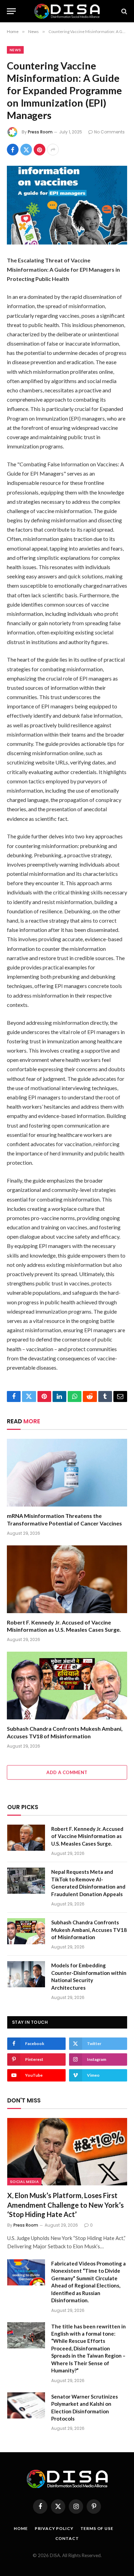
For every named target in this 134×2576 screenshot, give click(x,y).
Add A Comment (67, 1772)
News (15, 50)
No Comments (109, 132)
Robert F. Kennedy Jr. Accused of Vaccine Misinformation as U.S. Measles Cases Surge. (87, 1836)
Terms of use (97, 2528)
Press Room (40, 132)
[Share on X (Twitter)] (26, 150)
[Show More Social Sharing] (53, 150)
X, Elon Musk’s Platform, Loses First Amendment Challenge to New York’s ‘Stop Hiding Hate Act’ (65, 2205)
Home (21, 2528)
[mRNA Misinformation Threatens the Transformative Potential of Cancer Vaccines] (67, 1473)
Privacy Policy (54, 2528)
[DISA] (67, 11)
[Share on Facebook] (13, 150)
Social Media (24, 2182)
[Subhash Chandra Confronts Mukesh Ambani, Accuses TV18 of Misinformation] (67, 1686)
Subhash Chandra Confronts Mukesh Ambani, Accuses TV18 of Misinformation (89, 1930)
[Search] (124, 11)
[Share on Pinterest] (40, 150)
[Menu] (11, 11)
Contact (67, 2538)
